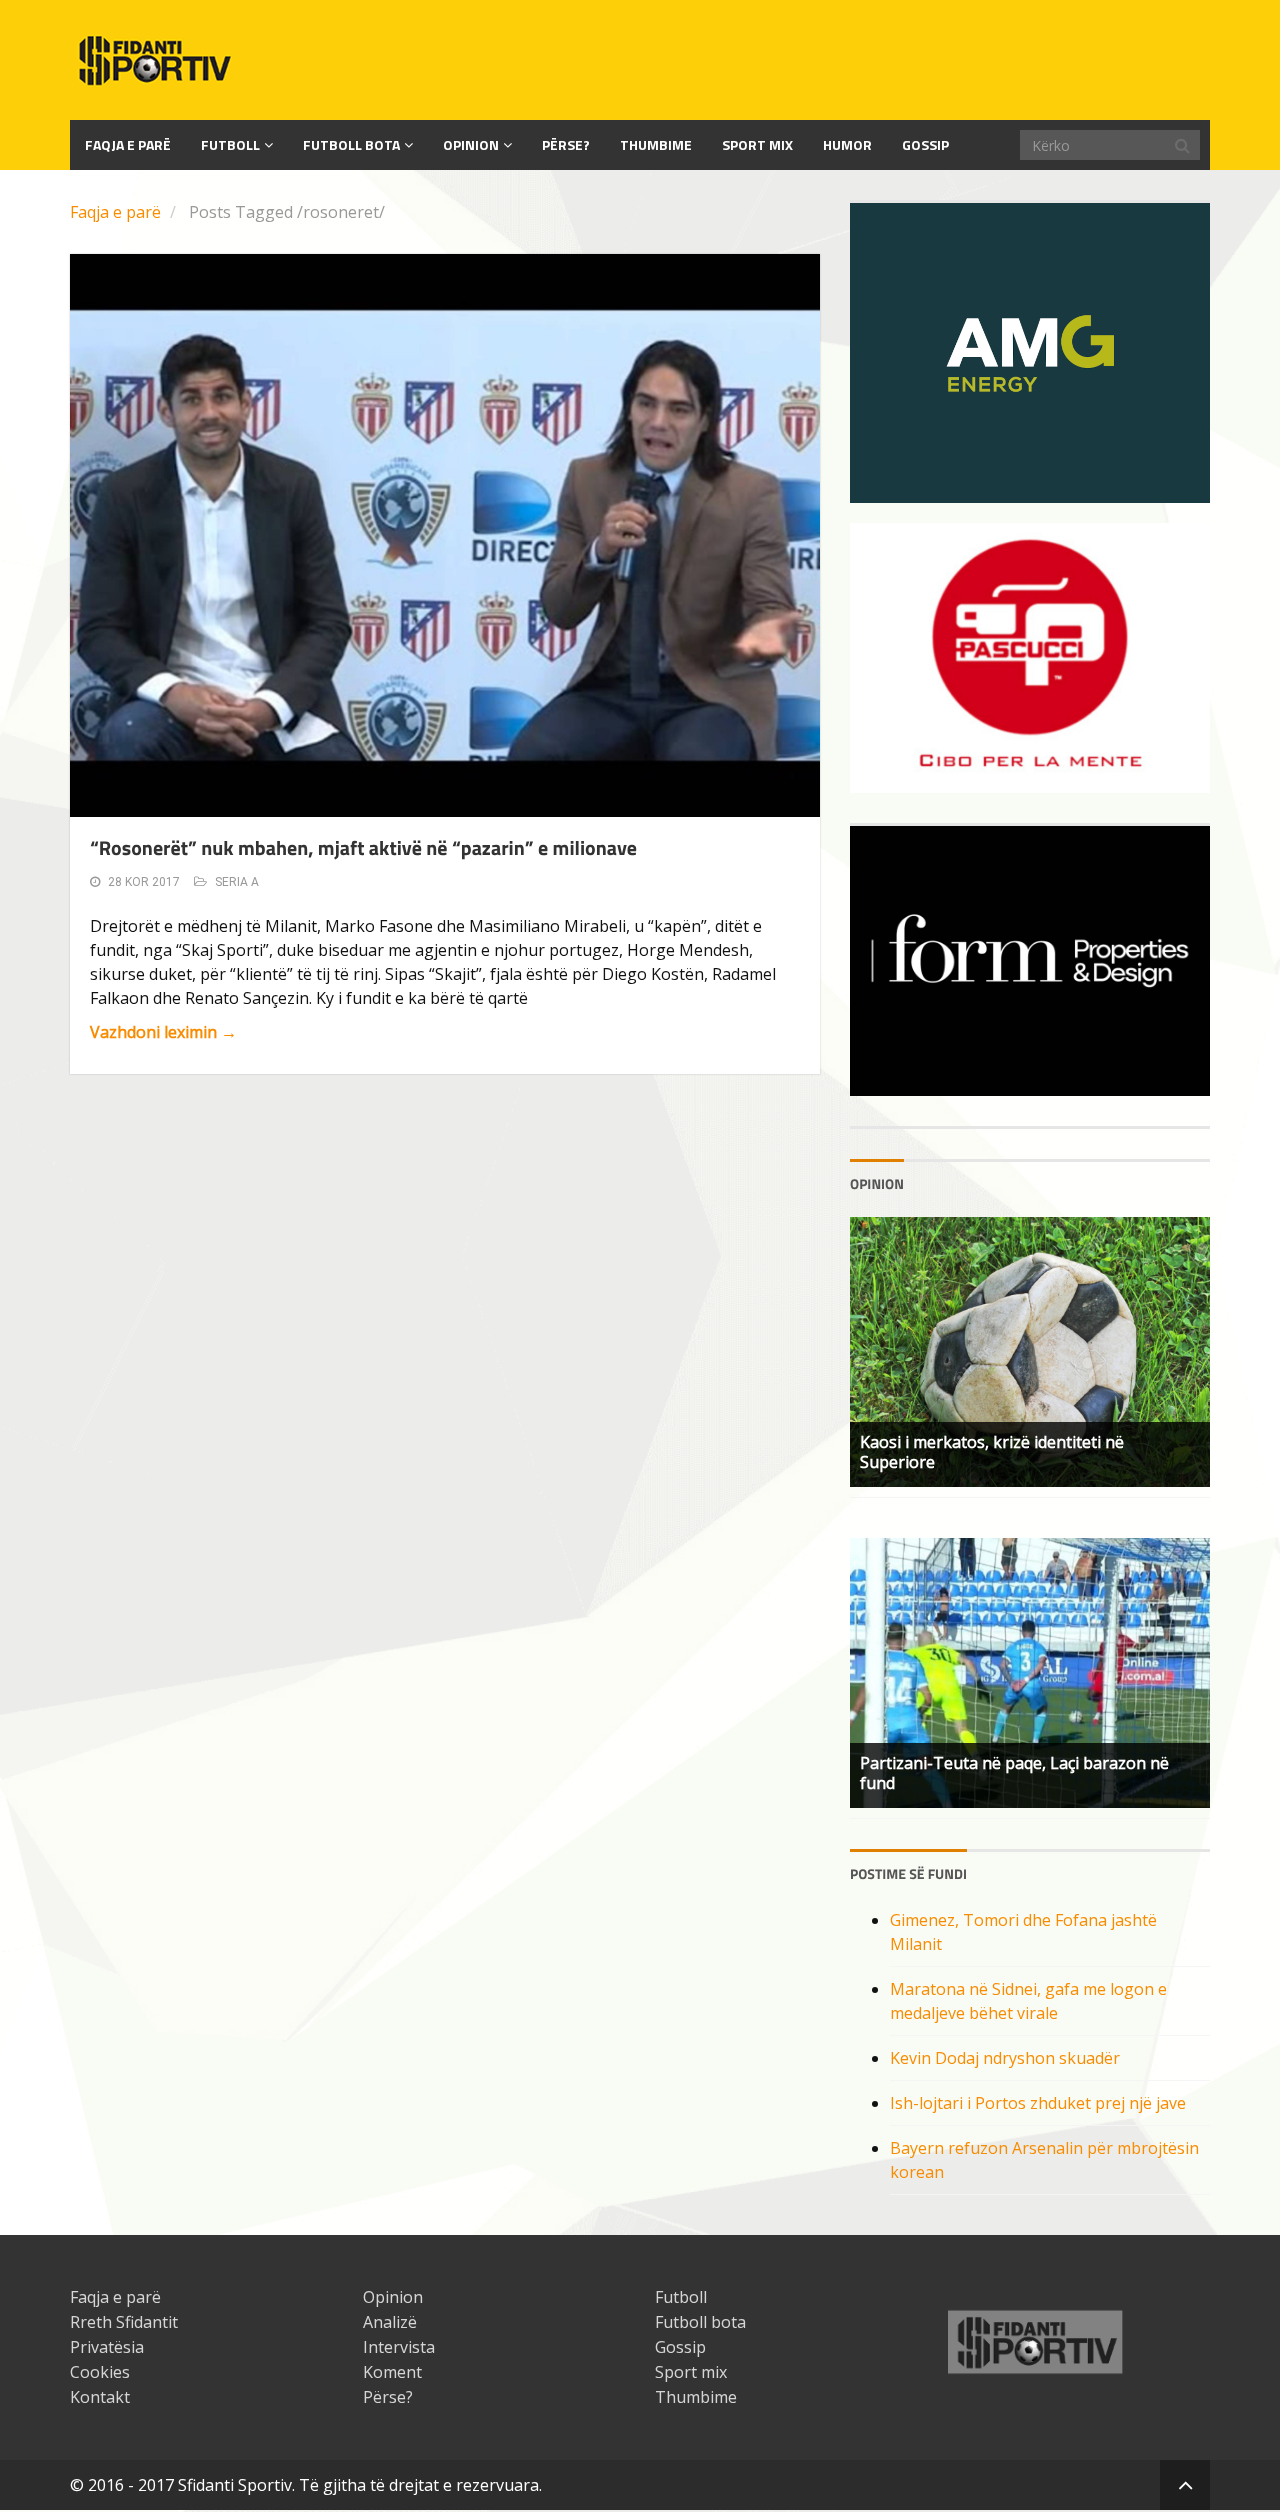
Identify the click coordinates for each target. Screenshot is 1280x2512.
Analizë (390, 2322)
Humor (847, 144)
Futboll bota (351, 144)
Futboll (230, 144)
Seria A (237, 882)
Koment (392, 2372)
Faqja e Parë (128, 144)
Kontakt (100, 2397)
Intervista (399, 2347)
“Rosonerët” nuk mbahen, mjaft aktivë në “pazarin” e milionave (363, 847)
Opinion (471, 144)
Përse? (566, 144)
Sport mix (757, 144)
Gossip (925, 144)
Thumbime (656, 144)
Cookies (100, 2372)
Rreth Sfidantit (124, 2322)
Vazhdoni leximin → (163, 1032)
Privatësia (107, 2347)
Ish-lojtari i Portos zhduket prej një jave (1038, 2103)
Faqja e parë (115, 212)
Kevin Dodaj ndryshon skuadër (1005, 2058)
